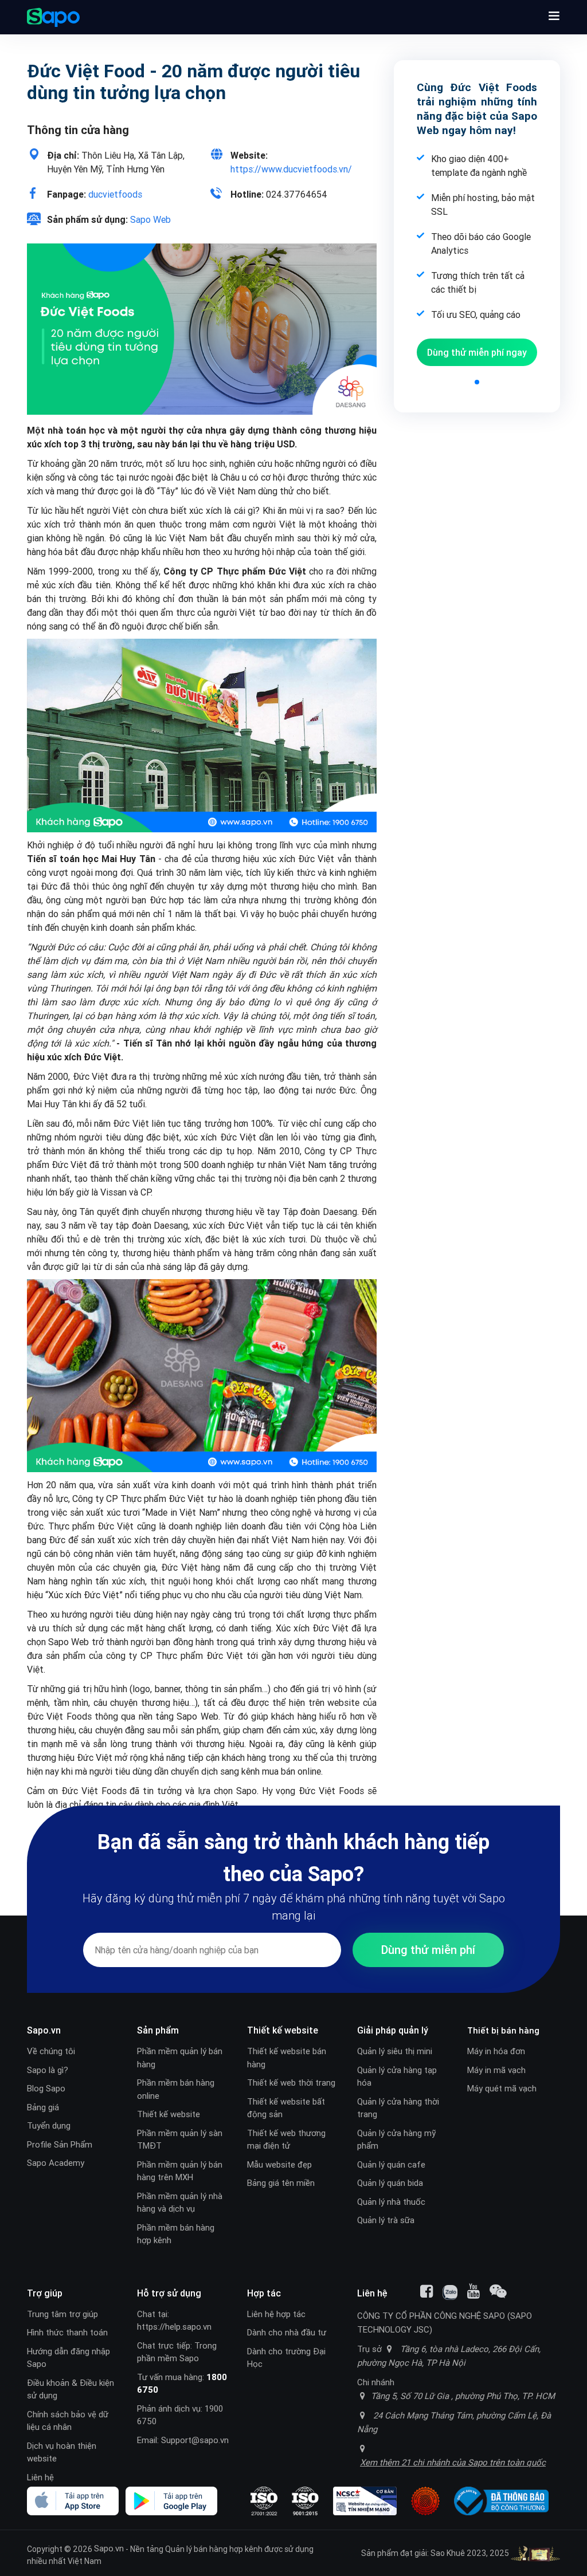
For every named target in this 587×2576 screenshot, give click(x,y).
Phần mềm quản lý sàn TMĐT (180, 2140)
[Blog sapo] (498, 2291)
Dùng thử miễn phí (477, 352)
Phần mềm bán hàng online (176, 2089)
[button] (554, 17)
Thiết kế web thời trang (291, 2083)
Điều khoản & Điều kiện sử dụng (71, 2389)
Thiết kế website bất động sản (286, 2108)
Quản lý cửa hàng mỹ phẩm (396, 2140)
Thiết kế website (169, 2114)
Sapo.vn (109, 2548)
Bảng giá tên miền (281, 2183)
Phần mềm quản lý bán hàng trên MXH (180, 2171)
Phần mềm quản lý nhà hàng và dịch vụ (180, 2203)
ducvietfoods (115, 194)
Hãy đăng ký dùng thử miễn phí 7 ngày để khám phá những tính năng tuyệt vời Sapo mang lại (294, 1907)
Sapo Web (150, 219)
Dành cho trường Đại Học (286, 2358)
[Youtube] (473, 2291)
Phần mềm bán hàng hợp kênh (176, 2234)
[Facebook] (426, 2291)
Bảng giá (43, 2107)
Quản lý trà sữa (386, 2220)
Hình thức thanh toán (67, 2332)
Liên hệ (40, 2477)
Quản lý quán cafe (391, 2164)
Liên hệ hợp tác (276, 2314)
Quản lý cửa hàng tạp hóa (397, 2076)
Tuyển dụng (49, 2125)
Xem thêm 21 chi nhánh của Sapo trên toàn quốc (453, 2462)
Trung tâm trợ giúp (62, 2314)
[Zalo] (450, 2292)
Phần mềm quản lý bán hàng (180, 2058)
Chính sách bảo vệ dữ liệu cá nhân (68, 2421)
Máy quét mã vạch (502, 2088)
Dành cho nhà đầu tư (287, 2332)
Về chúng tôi (51, 2051)
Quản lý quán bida (390, 2183)
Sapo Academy (56, 2163)
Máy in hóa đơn (496, 2051)
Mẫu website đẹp (279, 2164)
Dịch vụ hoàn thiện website (62, 2452)
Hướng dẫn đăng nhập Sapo (69, 2358)
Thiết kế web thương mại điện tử (286, 2140)
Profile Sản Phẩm (60, 2144)
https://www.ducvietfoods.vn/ (291, 169)
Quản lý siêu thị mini (395, 2051)
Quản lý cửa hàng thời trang (398, 2108)
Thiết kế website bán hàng (287, 2058)
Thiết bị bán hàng (503, 2030)
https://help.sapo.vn (174, 2327)
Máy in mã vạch (496, 2070)
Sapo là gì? (48, 2070)
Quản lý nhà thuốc (391, 2202)
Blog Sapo (46, 2088)
